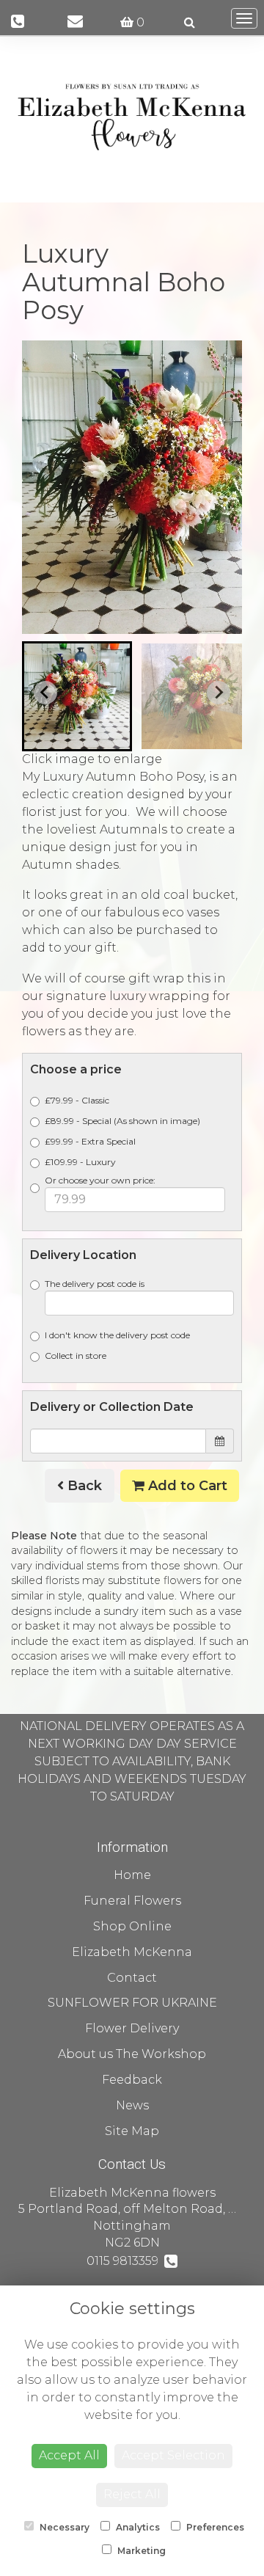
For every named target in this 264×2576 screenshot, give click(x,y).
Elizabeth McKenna (132, 1952)
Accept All (69, 2455)
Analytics (137, 2527)
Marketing (140, 2551)
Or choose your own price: (100, 1180)
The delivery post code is (95, 1284)
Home (132, 1875)
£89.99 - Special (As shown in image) (122, 1121)
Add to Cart (186, 1486)
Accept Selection (173, 2455)
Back (83, 1486)
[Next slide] (219, 693)
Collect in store (76, 1355)
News (132, 2105)
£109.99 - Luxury (80, 1162)
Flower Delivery (132, 2028)
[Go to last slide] (45, 693)
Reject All (132, 2494)
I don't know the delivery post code (117, 1335)
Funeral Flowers (132, 1901)
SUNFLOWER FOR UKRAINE (132, 2003)
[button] (77, 696)
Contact (132, 1978)
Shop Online (132, 1926)
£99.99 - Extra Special (90, 1141)
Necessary (63, 2527)
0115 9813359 (125, 2261)
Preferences (214, 2527)
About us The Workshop (132, 2054)
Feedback (132, 2080)
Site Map (132, 2131)
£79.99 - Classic (77, 1100)
